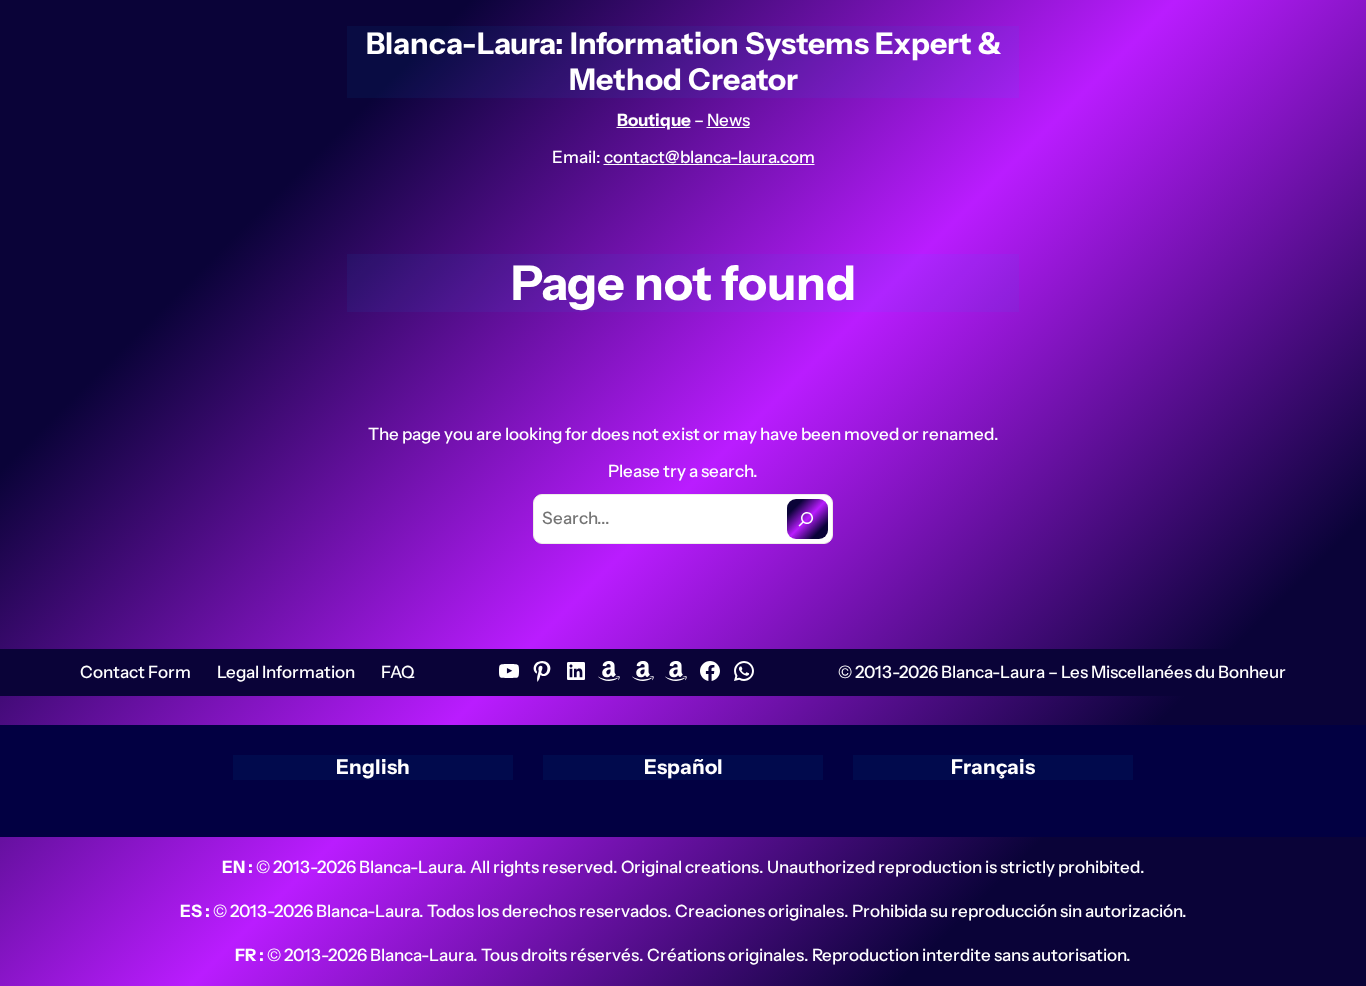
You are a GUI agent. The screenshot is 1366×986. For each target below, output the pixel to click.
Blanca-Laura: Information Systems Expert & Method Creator (683, 61)
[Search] (807, 518)
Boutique (654, 120)
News (728, 120)
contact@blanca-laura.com (709, 157)
